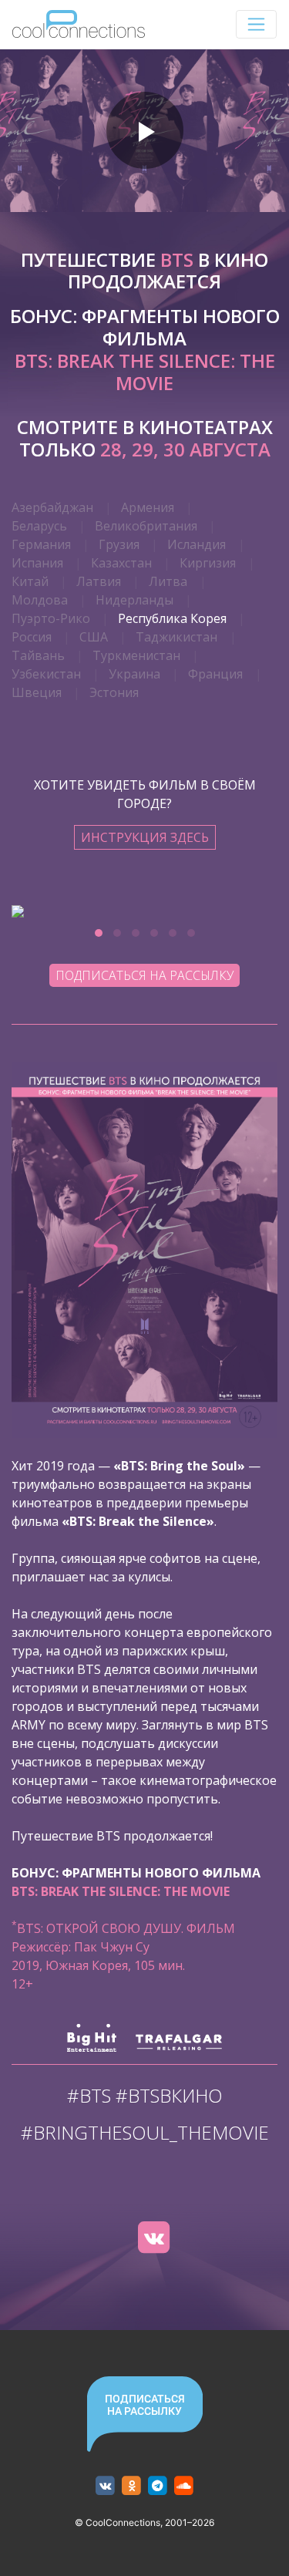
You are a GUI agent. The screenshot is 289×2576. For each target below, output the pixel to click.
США (94, 637)
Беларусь (39, 526)
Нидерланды (134, 600)
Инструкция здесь (145, 837)
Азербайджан (52, 507)
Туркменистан (136, 655)
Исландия (197, 544)
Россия (32, 637)
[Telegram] (158, 2486)
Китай (30, 581)
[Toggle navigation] (256, 24)
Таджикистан (176, 637)
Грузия (119, 544)
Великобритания (146, 526)
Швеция (37, 692)
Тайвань (38, 655)
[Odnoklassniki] (131, 2486)
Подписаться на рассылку (144, 975)
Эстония (114, 692)
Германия (41, 544)
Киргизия (208, 563)
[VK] (154, 2238)
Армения (148, 507)
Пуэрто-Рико (51, 618)
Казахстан (121, 563)
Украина (134, 674)
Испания (37, 563)
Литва (168, 581)
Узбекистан (46, 674)
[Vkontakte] (105, 2486)
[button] (99, 933)
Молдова (40, 600)
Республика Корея (172, 618)
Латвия (99, 581)
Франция (215, 674)
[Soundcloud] (184, 2486)
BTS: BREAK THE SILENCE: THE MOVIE (145, 372)
